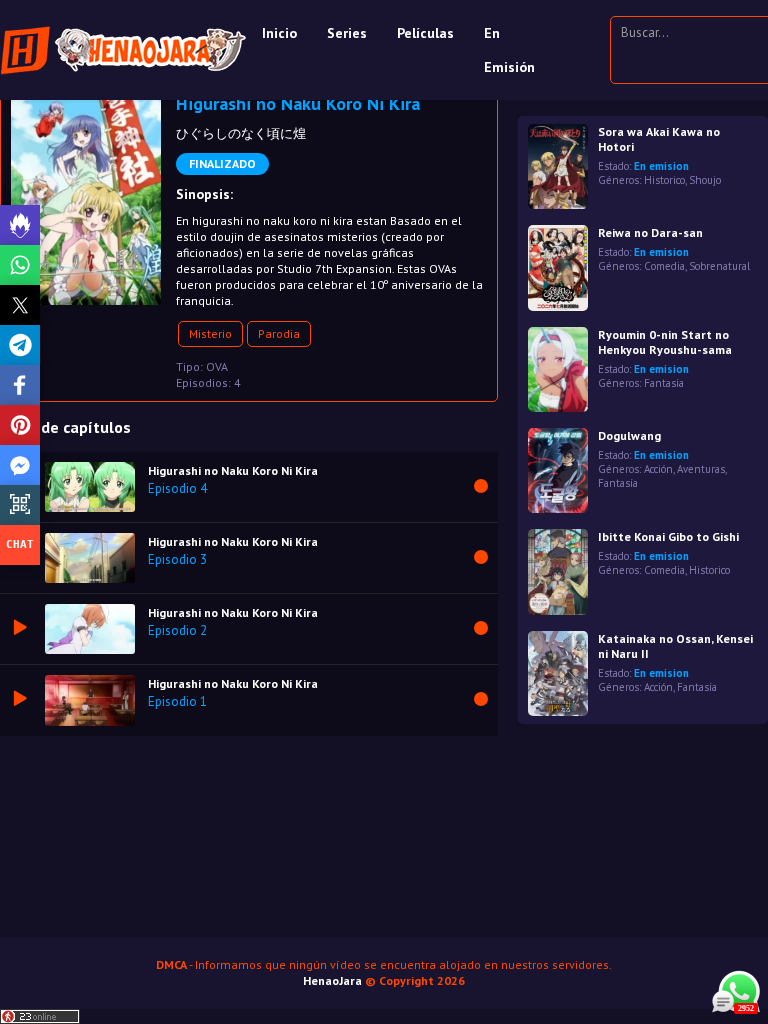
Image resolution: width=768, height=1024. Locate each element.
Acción (658, 469)
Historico (664, 180)
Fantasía (664, 383)
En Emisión (509, 50)
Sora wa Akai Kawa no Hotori (659, 139)
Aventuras (701, 469)
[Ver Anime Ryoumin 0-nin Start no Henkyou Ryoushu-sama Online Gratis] (558, 369)
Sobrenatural (719, 266)
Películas (425, 33)
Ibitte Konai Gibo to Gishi (668, 536)
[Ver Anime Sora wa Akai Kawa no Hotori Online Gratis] (558, 166)
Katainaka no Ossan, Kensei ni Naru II (675, 646)
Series (347, 33)
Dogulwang (629, 435)
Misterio (210, 333)
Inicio (279, 33)
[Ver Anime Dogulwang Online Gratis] (558, 470)
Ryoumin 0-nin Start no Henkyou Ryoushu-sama (665, 342)
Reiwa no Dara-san (650, 232)
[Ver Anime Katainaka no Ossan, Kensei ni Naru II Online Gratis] (558, 673)
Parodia (279, 333)
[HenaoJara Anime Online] (123, 50)
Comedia (664, 266)
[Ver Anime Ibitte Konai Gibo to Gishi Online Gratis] (558, 571)
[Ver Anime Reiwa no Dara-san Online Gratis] (558, 267)
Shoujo (705, 180)
